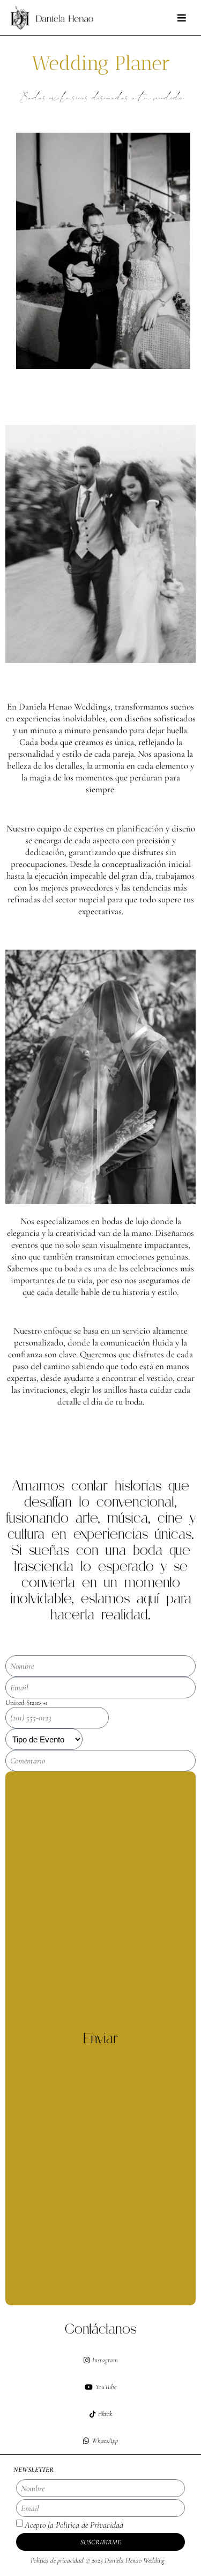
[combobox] (57, 1703)
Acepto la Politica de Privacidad (74, 2525)
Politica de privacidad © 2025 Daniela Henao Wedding (98, 2560)
